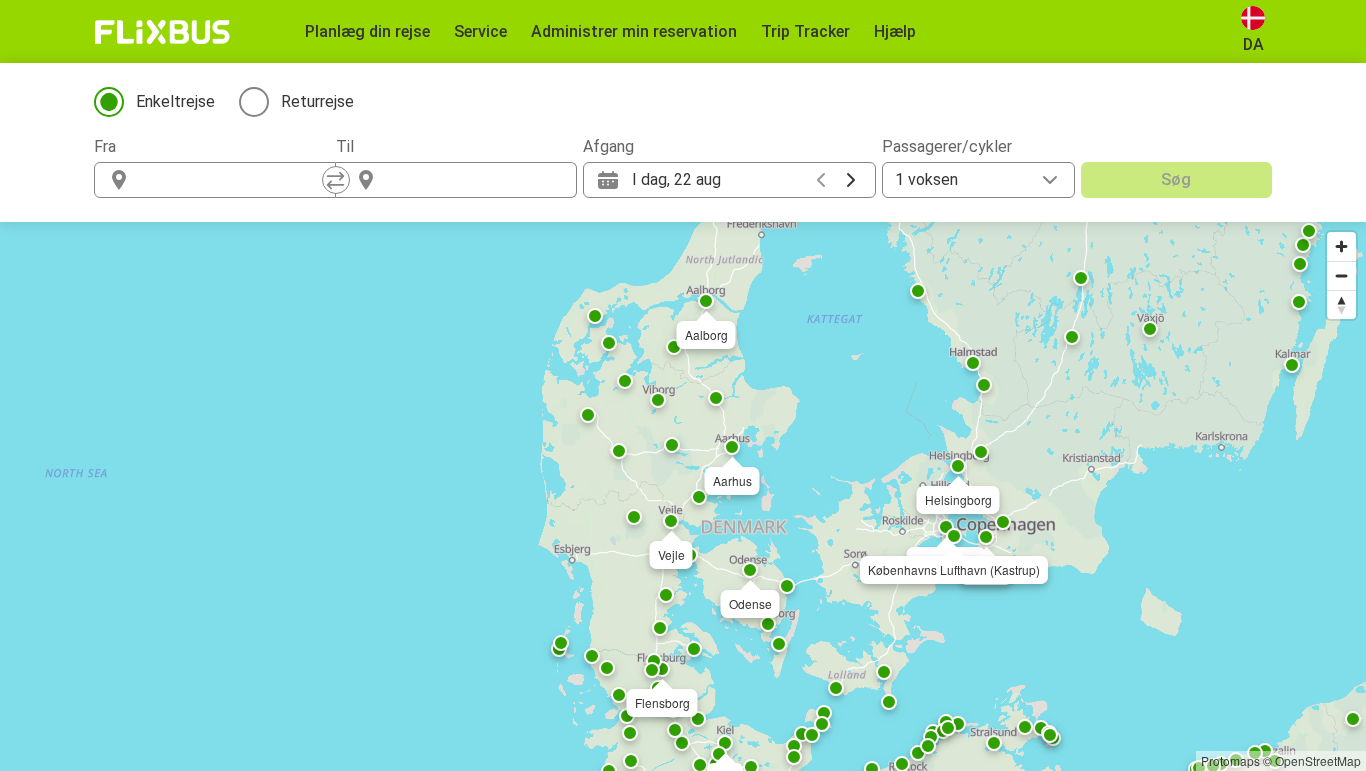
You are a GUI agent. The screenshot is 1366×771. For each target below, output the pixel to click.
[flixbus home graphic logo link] (162, 32)
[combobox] (233, 180)
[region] (683, 496)
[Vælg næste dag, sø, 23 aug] (851, 180)
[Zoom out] (1341, 275)
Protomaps (1230, 760)
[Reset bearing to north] (1341, 304)
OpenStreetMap (1318, 760)
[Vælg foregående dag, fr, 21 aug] (821, 180)
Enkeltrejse (175, 101)
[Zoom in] (1341, 246)
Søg (1176, 179)
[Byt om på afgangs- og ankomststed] (336, 180)
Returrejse (317, 101)
